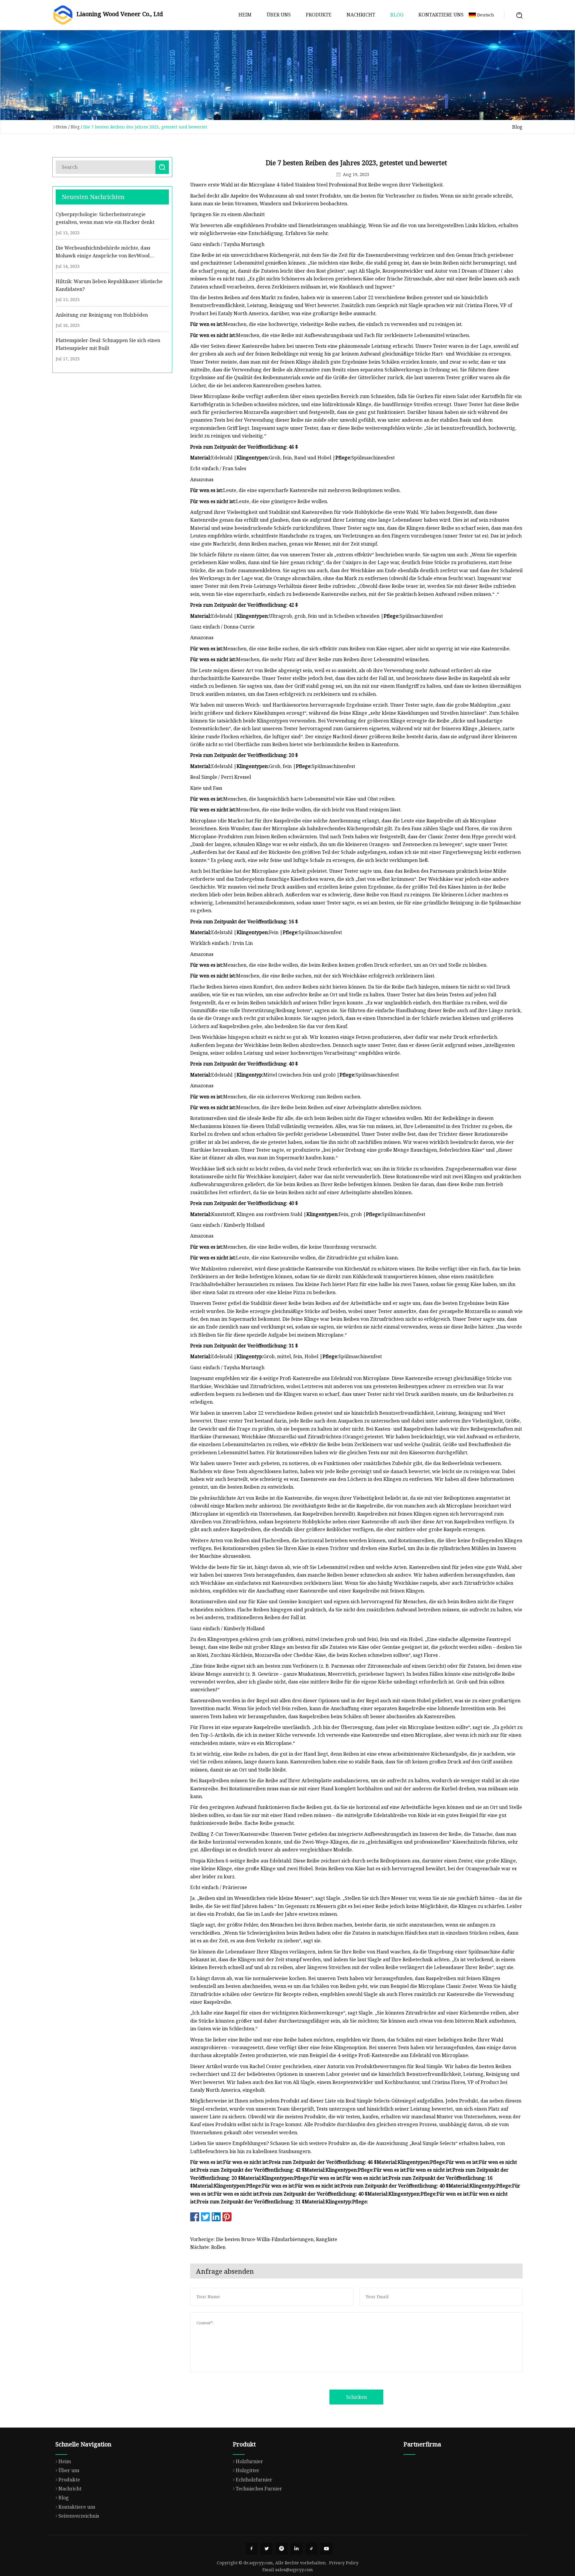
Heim (245, 15)
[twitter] (267, 2549)
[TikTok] (311, 2549)
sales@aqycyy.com (294, 2570)
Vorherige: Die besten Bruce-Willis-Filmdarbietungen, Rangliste (264, 2239)
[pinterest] (282, 2549)
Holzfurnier (249, 2461)
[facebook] (252, 2549)
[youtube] (326, 2549)
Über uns (279, 15)
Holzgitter (248, 2470)
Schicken (357, 2397)
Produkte (319, 15)
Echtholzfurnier (254, 2480)
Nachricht (361, 15)
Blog (397, 15)
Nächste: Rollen (208, 2247)
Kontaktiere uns (441, 15)
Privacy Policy (344, 2563)
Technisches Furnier (259, 2489)
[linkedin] (296, 2549)
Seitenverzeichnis (79, 2516)
